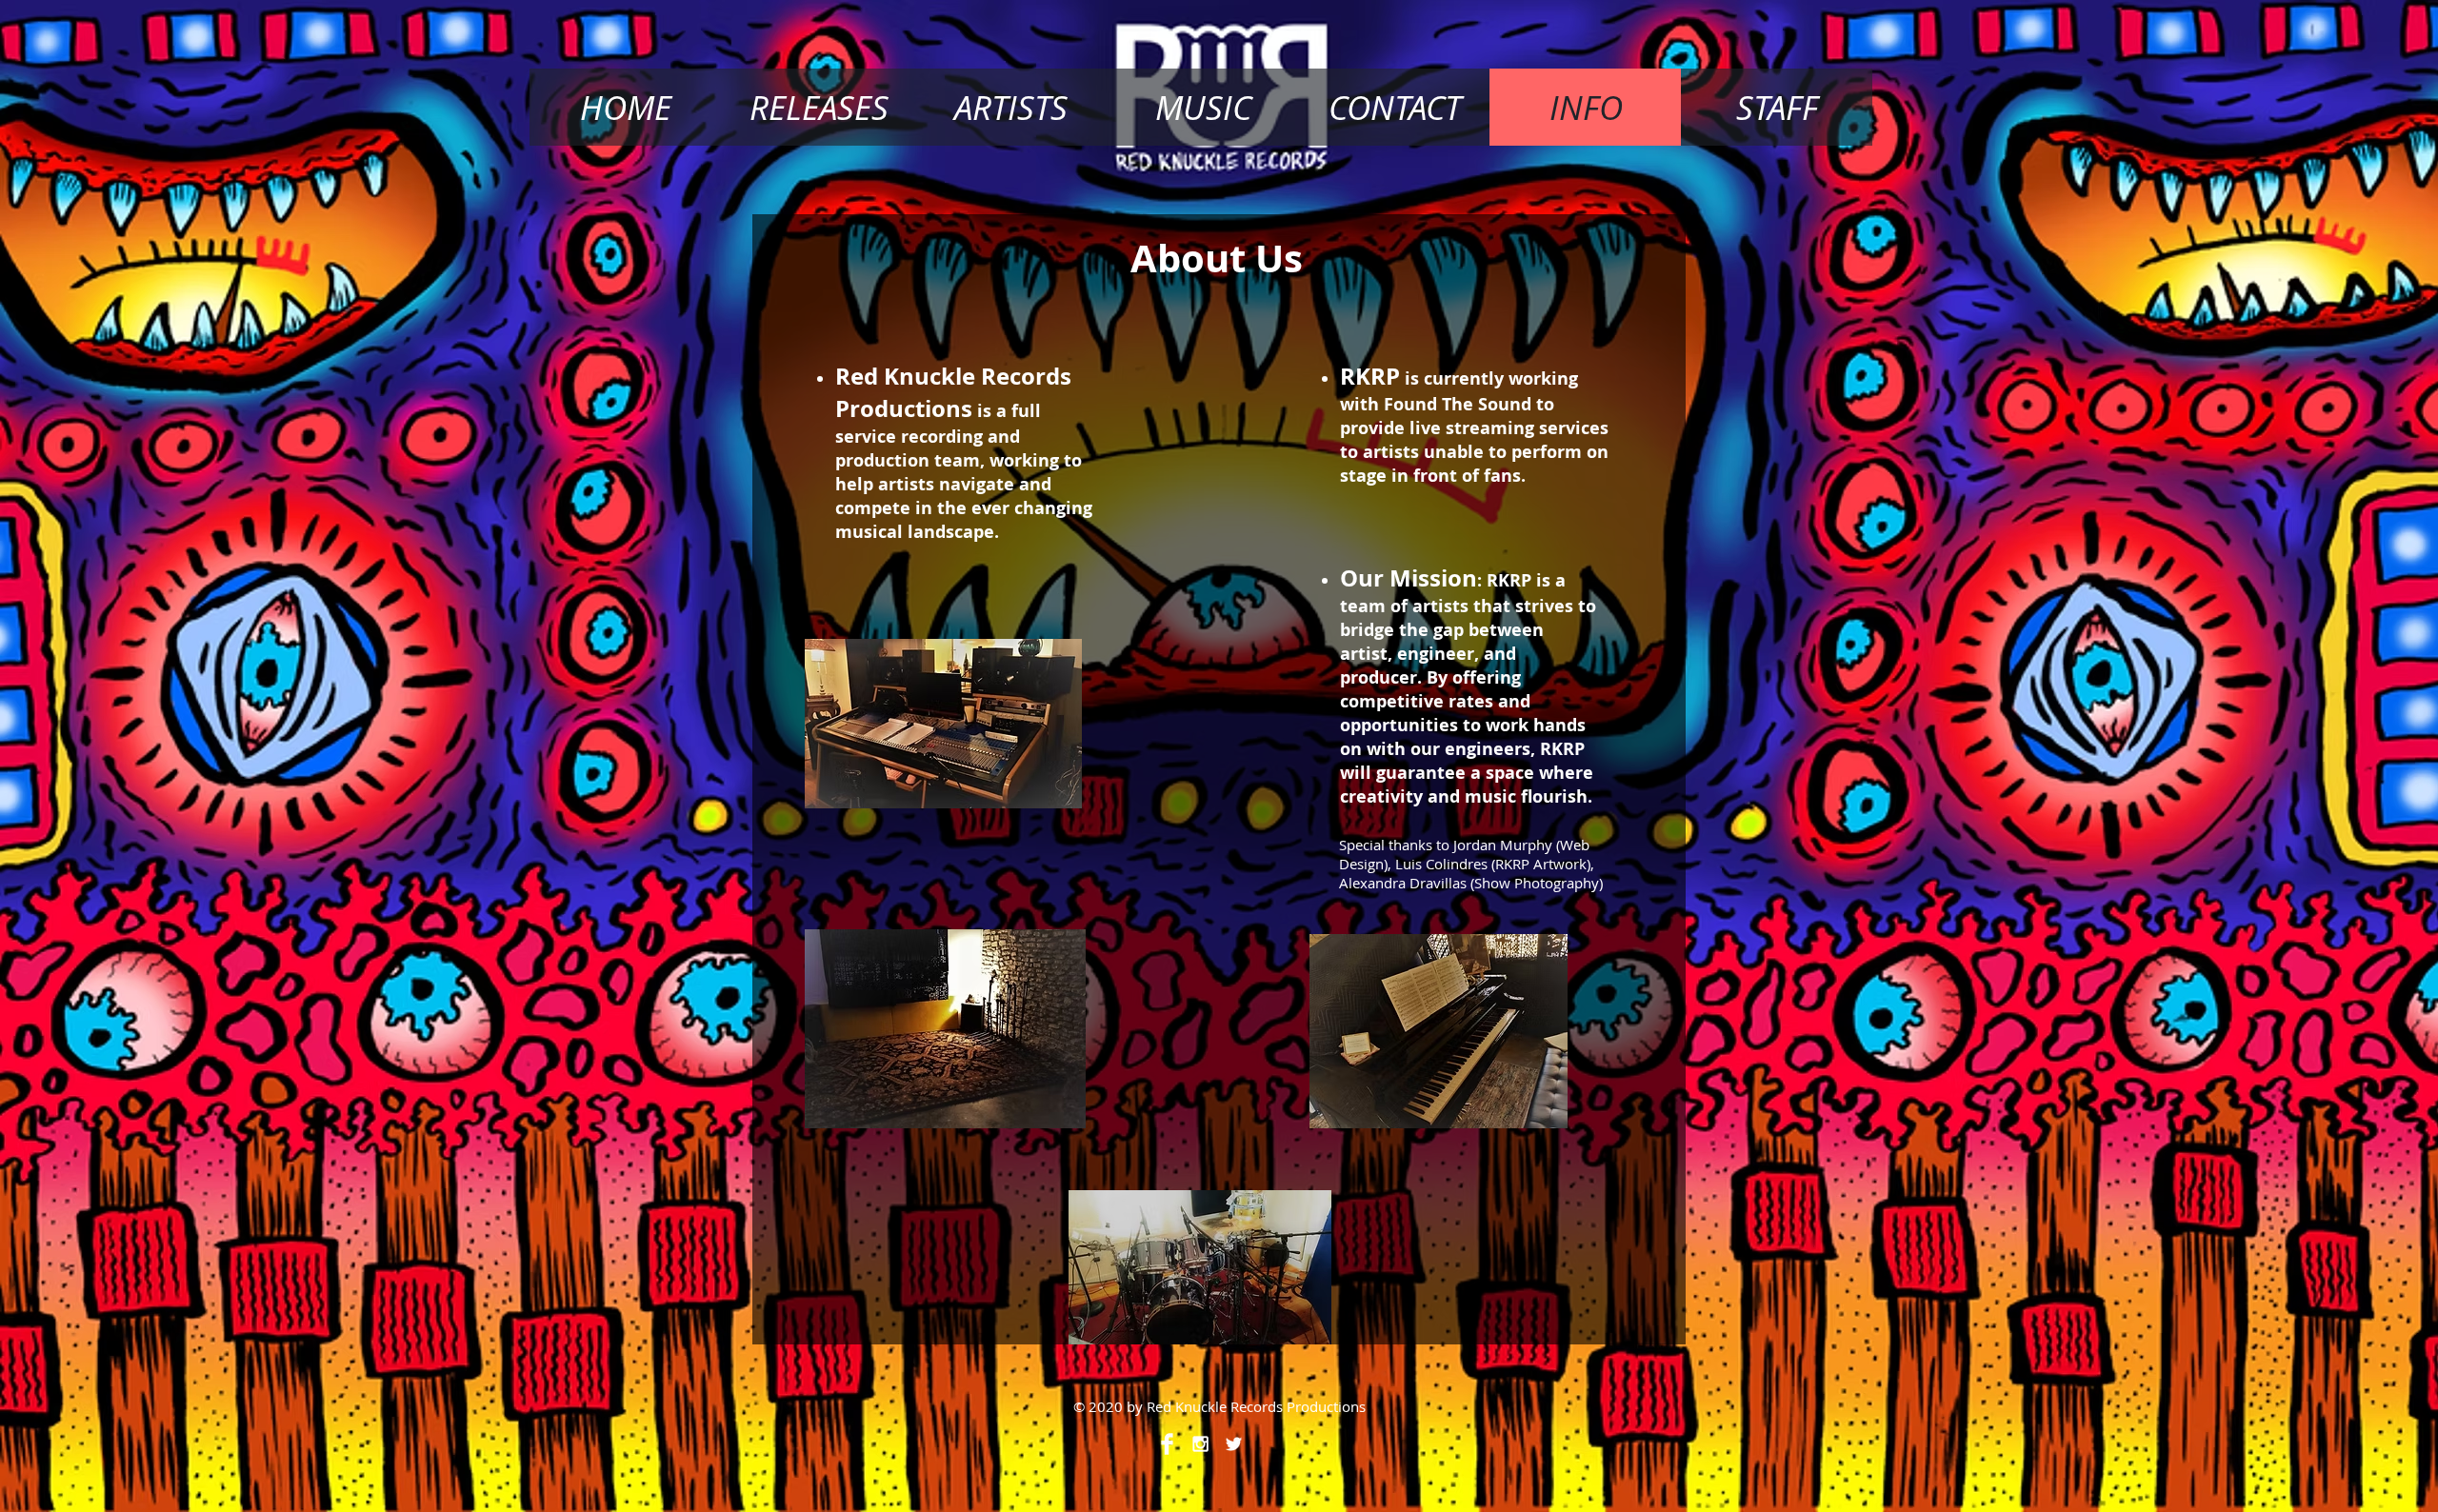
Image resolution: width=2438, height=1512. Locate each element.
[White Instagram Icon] (1200, 1444)
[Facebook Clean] (1167, 1444)
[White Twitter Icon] (1234, 1444)
